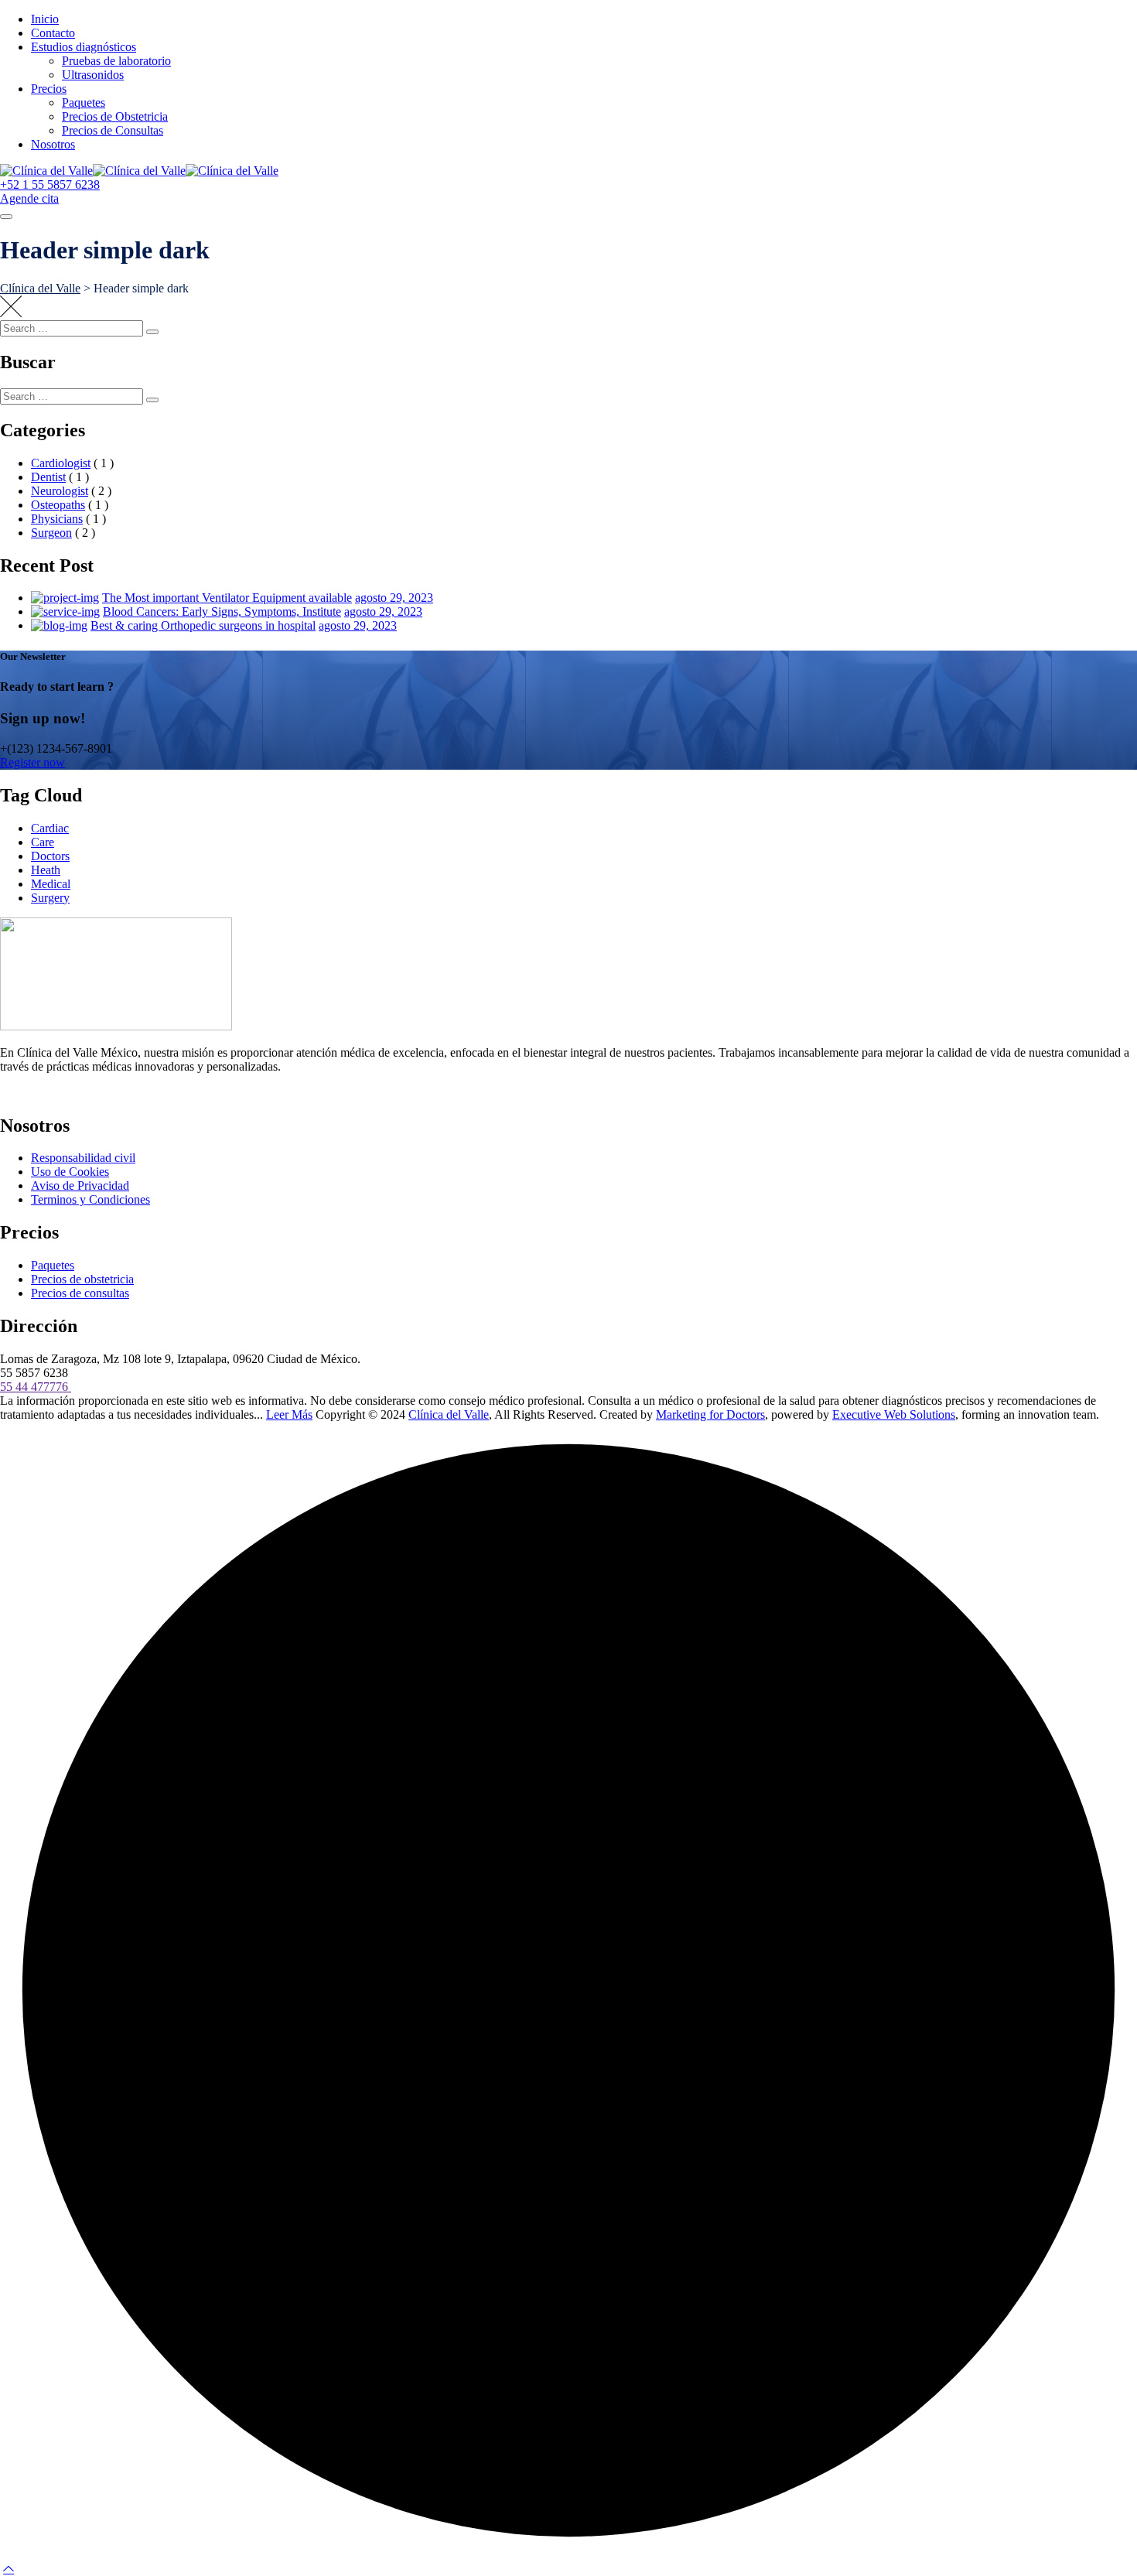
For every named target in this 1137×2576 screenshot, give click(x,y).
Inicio (45, 19)
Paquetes (84, 102)
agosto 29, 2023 (394, 598)
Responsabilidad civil (83, 1158)
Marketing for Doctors (710, 1414)
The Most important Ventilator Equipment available (227, 598)
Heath (46, 870)
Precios (49, 89)
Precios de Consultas (113, 130)
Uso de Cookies (70, 1172)
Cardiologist (61, 463)
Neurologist (60, 491)
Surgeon (51, 533)
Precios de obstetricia (82, 1279)
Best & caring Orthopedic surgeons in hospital (203, 625)
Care (43, 842)
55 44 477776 (36, 1387)
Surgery (50, 898)
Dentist (48, 477)
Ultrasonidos (93, 75)
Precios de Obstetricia (115, 116)
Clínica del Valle (449, 1414)
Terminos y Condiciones (90, 1199)
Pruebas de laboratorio (116, 61)
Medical (51, 884)
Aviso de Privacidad (80, 1186)
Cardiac (50, 828)
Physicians (57, 519)
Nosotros (53, 144)
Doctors (50, 856)
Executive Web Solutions (894, 1414)
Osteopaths (58, 505)
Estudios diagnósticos (84, 47)
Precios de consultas (80, 1293)
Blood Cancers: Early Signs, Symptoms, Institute (222, 612)
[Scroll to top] (9, 2569)
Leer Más (289, 1414)
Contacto (53, 33)
